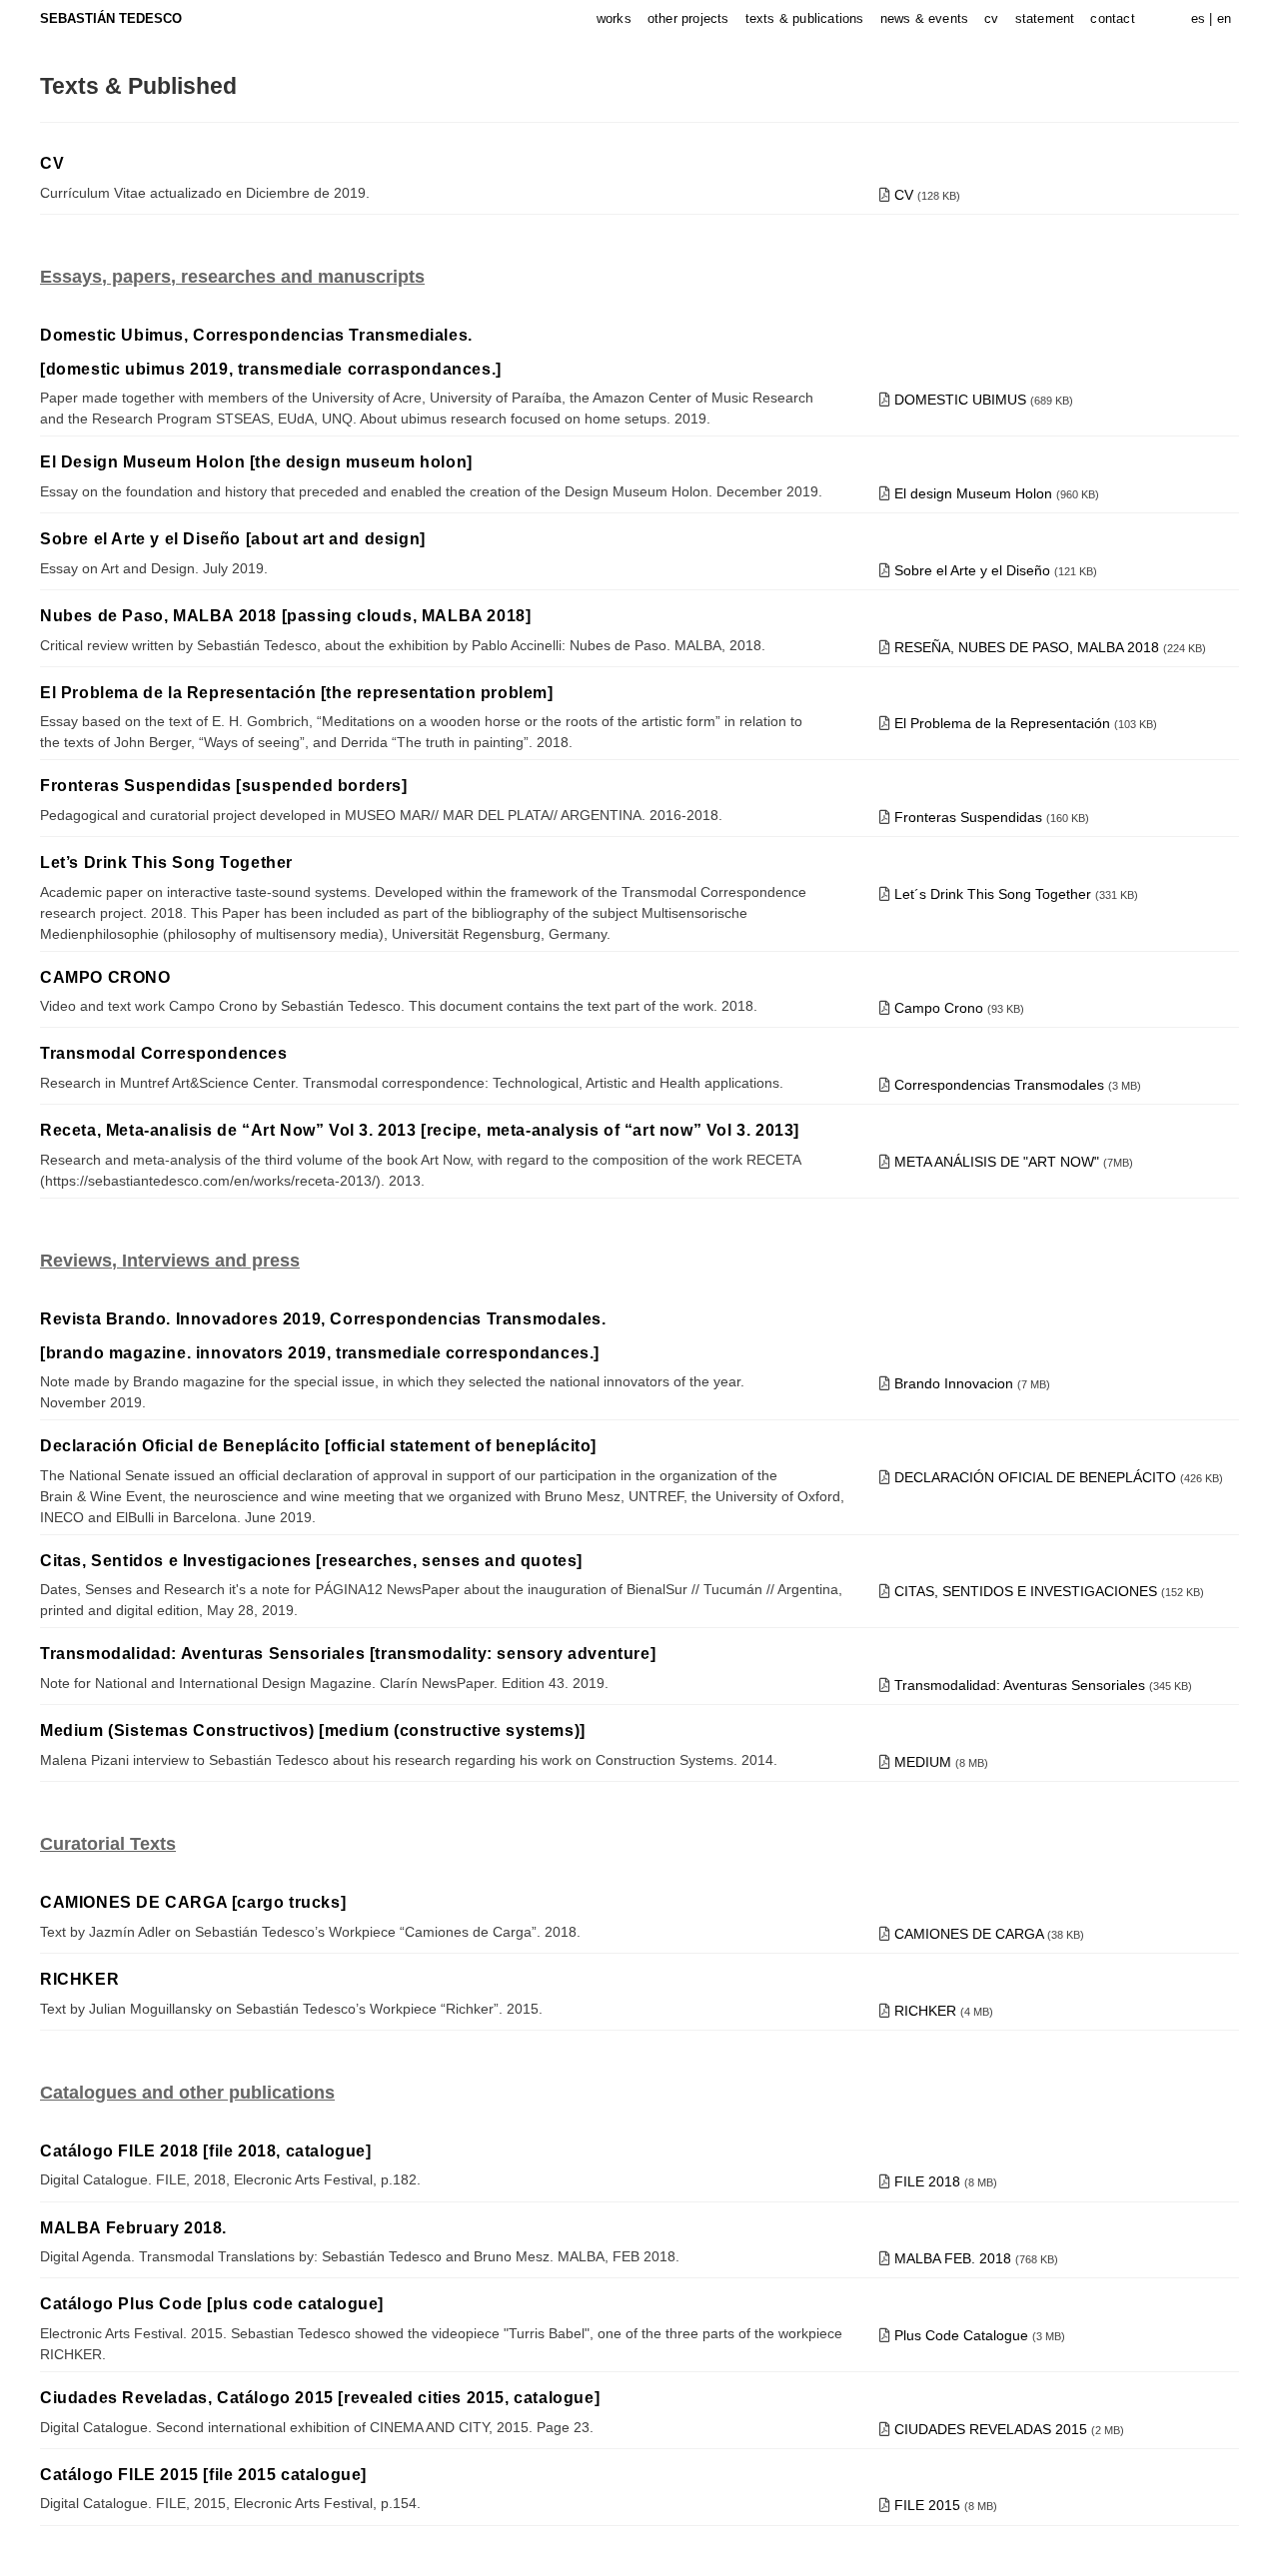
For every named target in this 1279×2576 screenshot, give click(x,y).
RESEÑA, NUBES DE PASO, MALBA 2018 (1029, 647)
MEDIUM (925, 1762)
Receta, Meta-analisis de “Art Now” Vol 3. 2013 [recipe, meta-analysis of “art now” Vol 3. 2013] (420, 1130)
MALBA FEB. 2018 (955, 2258)
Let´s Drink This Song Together (993, 894)
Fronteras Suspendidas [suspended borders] (224, 786)
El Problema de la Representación (1004, 723)
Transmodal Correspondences (164, 1053)
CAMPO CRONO (105, 977)
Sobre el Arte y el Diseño (972, 570)
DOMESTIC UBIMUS (960, 400)
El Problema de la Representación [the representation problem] (297, 693)
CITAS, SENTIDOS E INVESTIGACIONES (1026, 1591)
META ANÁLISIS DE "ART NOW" (997, 1162)
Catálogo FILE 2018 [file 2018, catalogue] (206, 2151)
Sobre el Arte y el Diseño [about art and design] (233, 539)
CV (52, 163)
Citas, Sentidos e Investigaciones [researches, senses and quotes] (311, 1561)
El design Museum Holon (973, 493)
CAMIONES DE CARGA (971, 1934)
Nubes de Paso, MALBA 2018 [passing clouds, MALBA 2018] (285, 616)
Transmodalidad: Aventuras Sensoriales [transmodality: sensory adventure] (348, 1654)
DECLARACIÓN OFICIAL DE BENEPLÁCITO (1035, 1477)
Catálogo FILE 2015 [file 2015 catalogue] (203, 2475)
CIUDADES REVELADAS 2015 (993, 2429)
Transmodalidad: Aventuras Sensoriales (1020, 1685)
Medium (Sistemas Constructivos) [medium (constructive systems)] (313, 1730)
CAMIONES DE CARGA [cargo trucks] (193, 1902)
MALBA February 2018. (133, 2228)
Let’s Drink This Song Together (166, 862)
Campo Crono (941, 1008)
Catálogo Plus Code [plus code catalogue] (212, 2304)
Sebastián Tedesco (111, 18)
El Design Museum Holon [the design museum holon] (256, 462)
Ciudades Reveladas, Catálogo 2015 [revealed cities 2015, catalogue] (320, 2398)
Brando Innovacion (954, 1383)
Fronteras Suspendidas (970, 817)
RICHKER (79, 1979)
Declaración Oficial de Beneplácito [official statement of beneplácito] (318, 1446)
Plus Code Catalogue (963, 2335)
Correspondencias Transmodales (1001, 1085)
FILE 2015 (929, 2505)
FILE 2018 (929, 2181)
